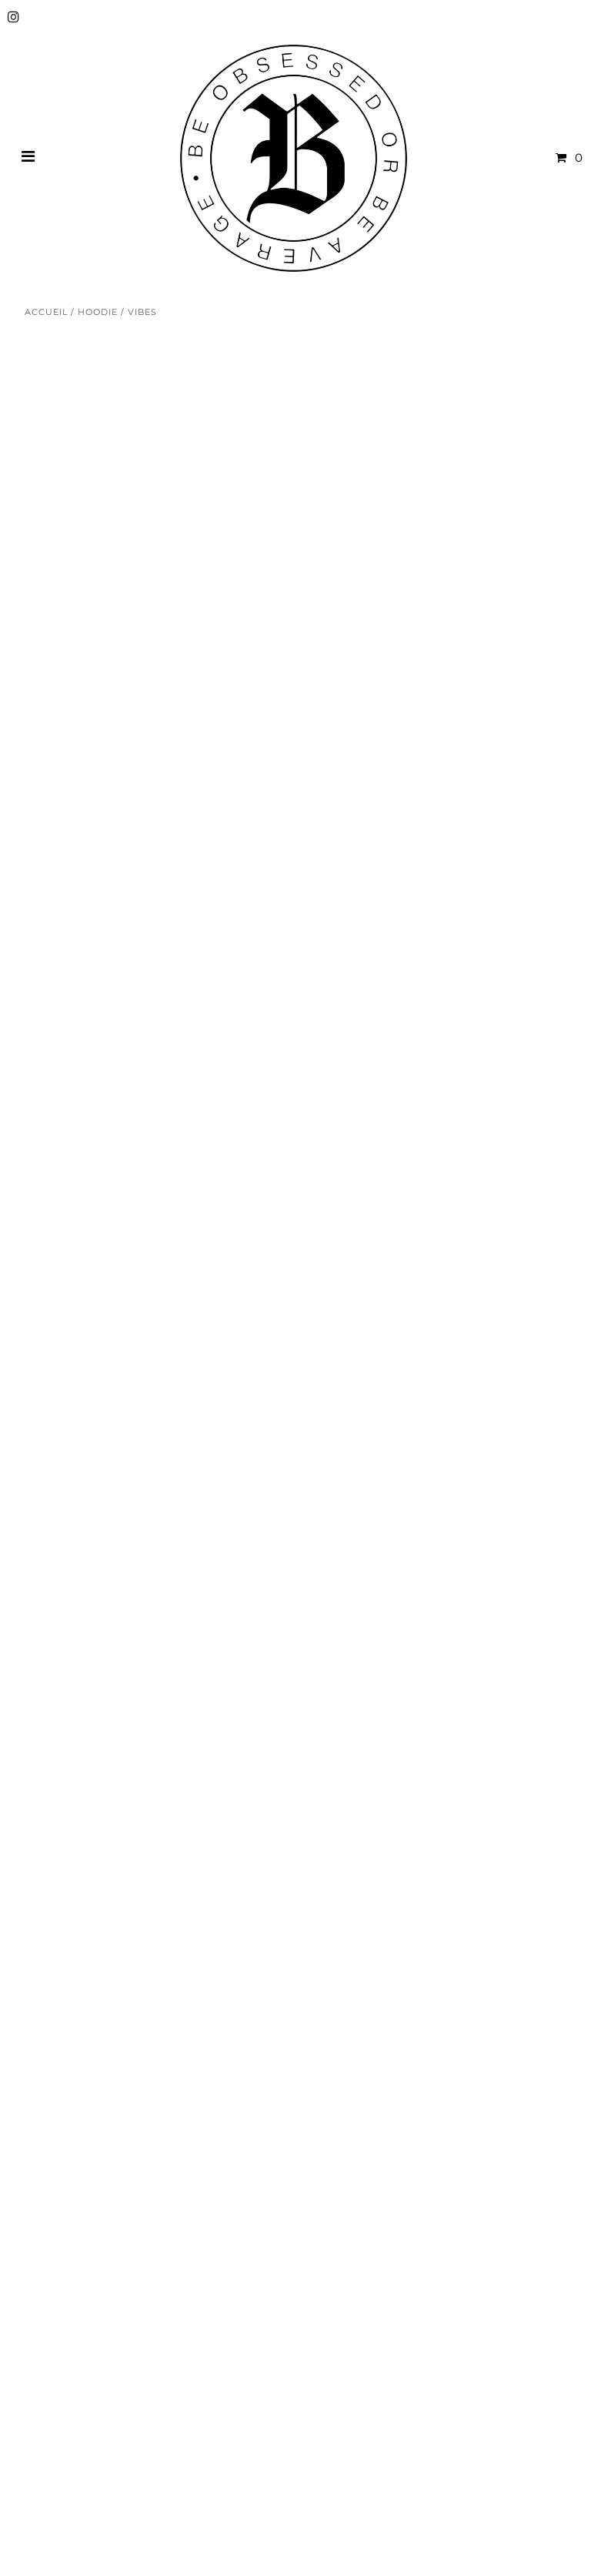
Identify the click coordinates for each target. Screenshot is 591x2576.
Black (437, 572)
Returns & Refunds (83, 2225)
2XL (451, 682)
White (287, 572)
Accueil (46, 312)
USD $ (533, 2481)
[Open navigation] (28, 158)
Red (280, 606)
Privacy (47, 2264)
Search (46, 2285)
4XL (542, 682)
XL (407, 682)
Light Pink (362, 572)
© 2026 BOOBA (65, 2527)
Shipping (53, 2205)
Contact (49, 2186)
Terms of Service (75, 2245)
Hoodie (98, 312)
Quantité (287, 768)
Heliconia (511, 572)
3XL (496, 682)
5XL (278, 716)
